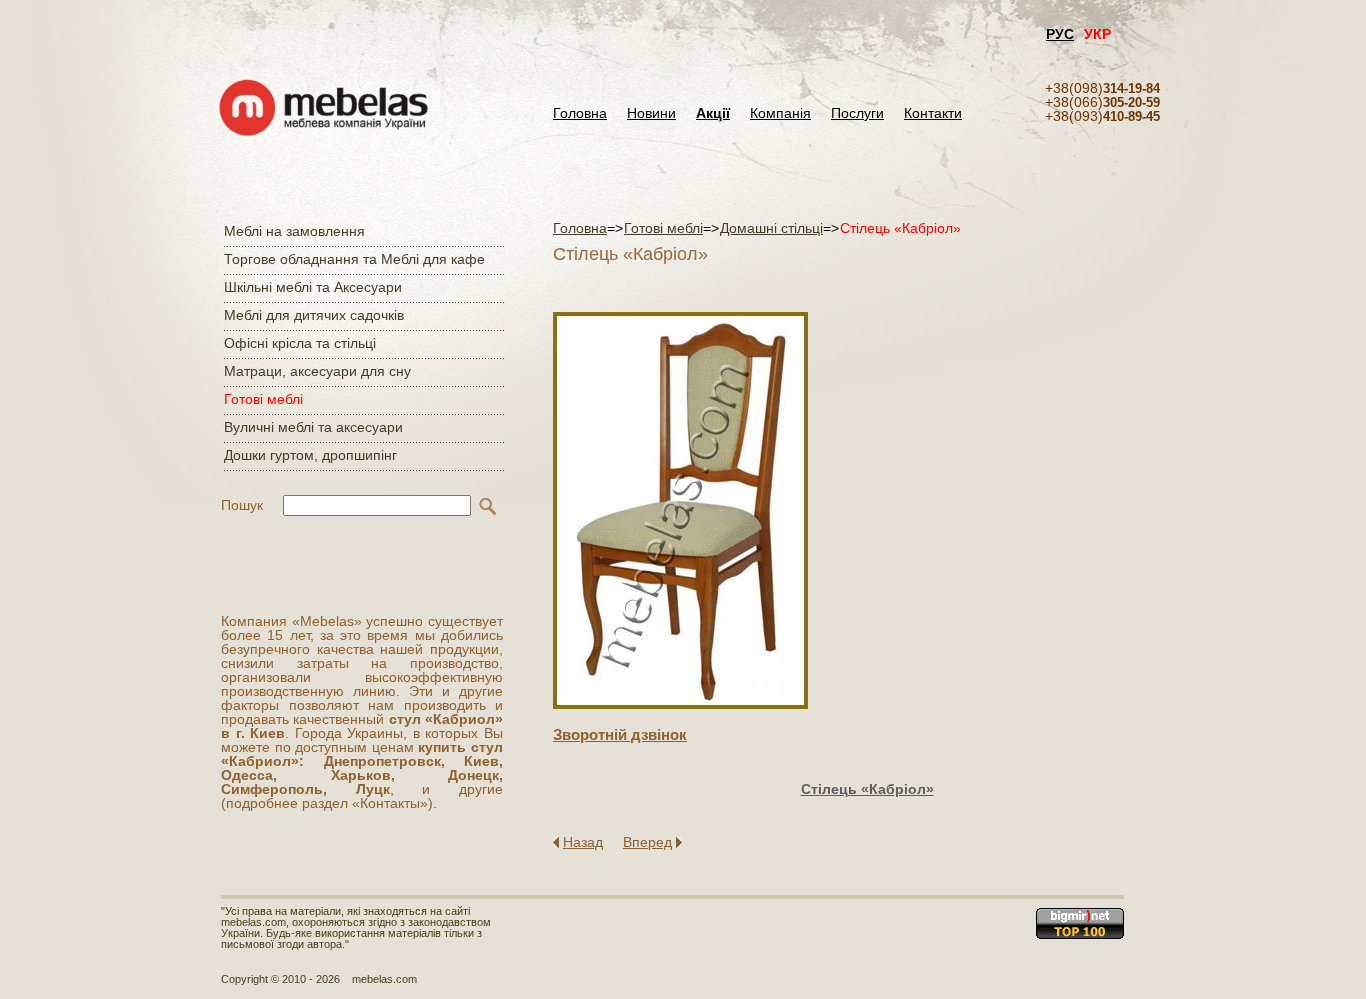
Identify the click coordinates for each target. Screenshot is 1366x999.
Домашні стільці (771, 228)
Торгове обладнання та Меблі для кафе (354, 259)
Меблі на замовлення (294, 231)
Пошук (242, 505)
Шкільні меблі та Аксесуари (313, 287)
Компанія (780, 113)
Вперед (647, 842)
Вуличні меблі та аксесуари (313, 427)
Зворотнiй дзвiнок (620, 734)
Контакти (933, 113)
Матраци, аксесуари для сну (317, 371)
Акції (713, 113)
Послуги (857, 113)
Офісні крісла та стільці (300, 343)
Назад (583, 842)
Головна (580, 113)
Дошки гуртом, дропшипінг (310, 455)
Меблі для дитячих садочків (314, 315)
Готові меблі (263, 399)
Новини (651, 113)
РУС (1060, 34)
